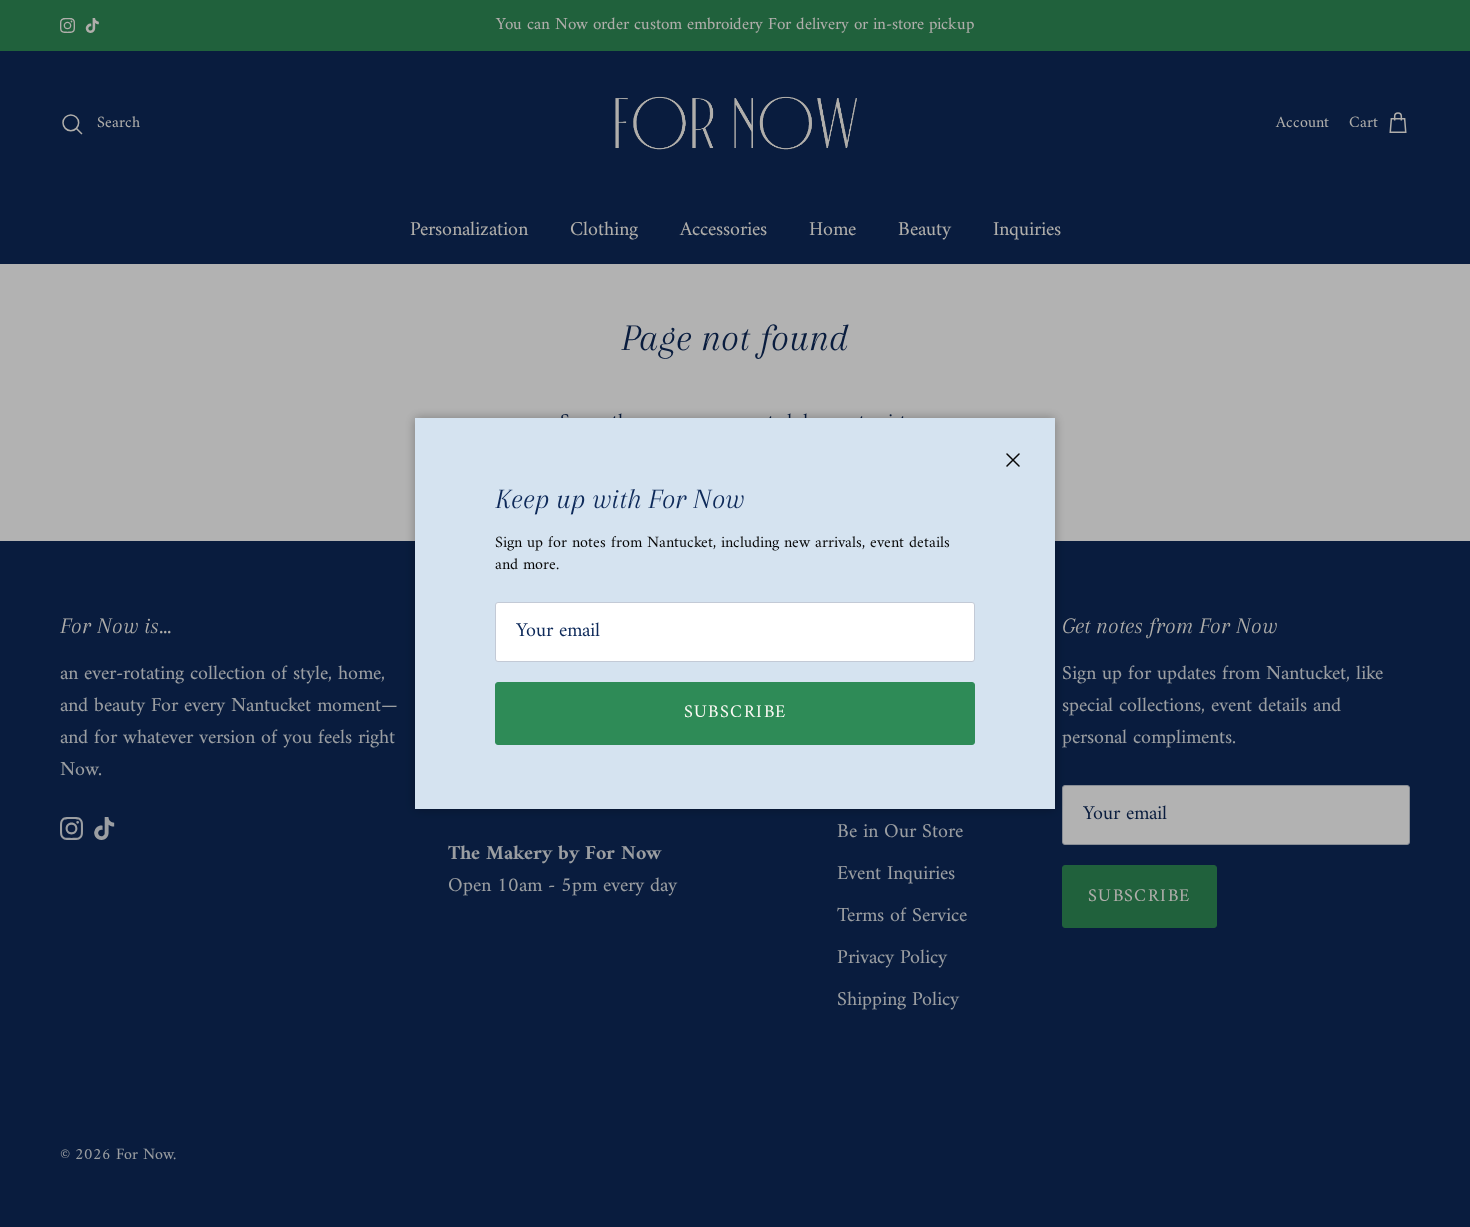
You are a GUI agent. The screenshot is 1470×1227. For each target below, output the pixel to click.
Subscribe (735, 712)
